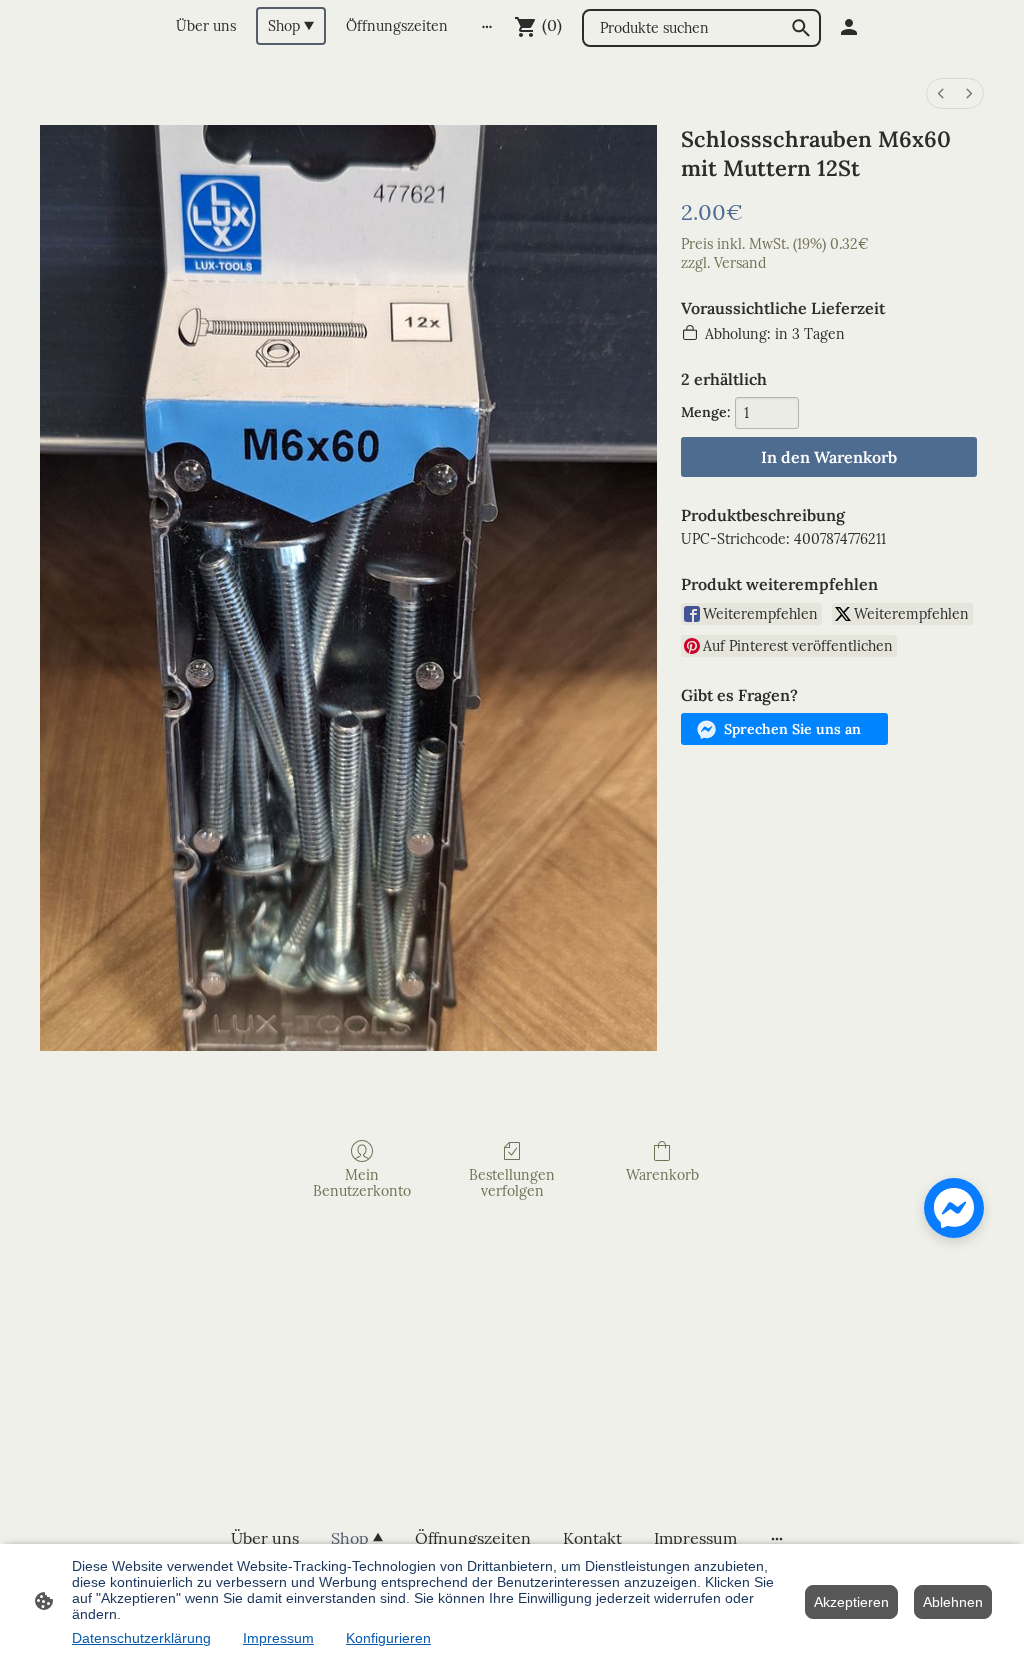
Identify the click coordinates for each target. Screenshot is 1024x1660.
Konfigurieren (388, 1638)
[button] (784, 729)
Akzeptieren (851, 1602)
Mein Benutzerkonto (362, 1183)
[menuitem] (941, 93)
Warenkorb (662, 1175)
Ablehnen (953, 1602)
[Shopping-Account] (849, 27)
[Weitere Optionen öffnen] (487, 26)
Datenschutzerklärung (141, 1638)
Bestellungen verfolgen (512, 1183)
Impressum (278, 1638)
